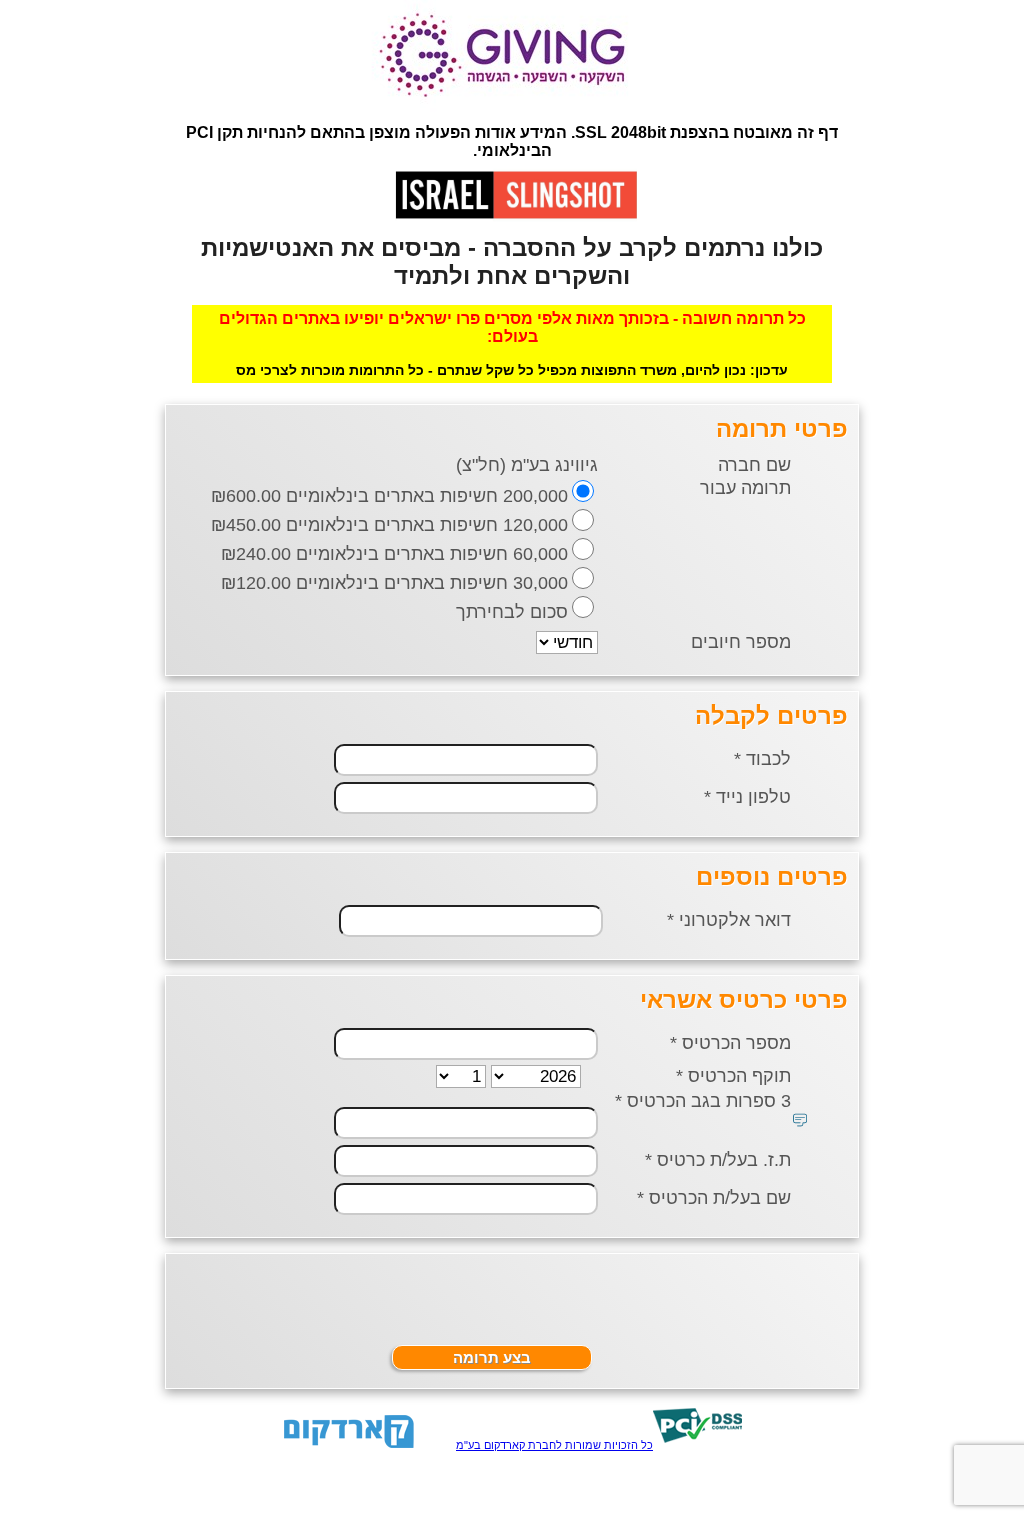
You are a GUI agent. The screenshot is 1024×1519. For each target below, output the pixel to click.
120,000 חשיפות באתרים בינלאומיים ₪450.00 (389, 525)
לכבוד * (762, 759)
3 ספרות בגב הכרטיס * (703, 1101)
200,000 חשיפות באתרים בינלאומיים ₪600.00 (389, 496)
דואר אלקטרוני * (729, 920)
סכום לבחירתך (512, 612)
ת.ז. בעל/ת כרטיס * (718, 1160)
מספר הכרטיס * (730, 1043)
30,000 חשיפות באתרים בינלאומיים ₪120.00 (394, 583)
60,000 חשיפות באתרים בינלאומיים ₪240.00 (394, 554)
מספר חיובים (741, 642)
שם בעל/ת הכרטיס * (714, 1198)
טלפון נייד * (747, 797)
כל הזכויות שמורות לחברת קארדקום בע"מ (554, 1445)
